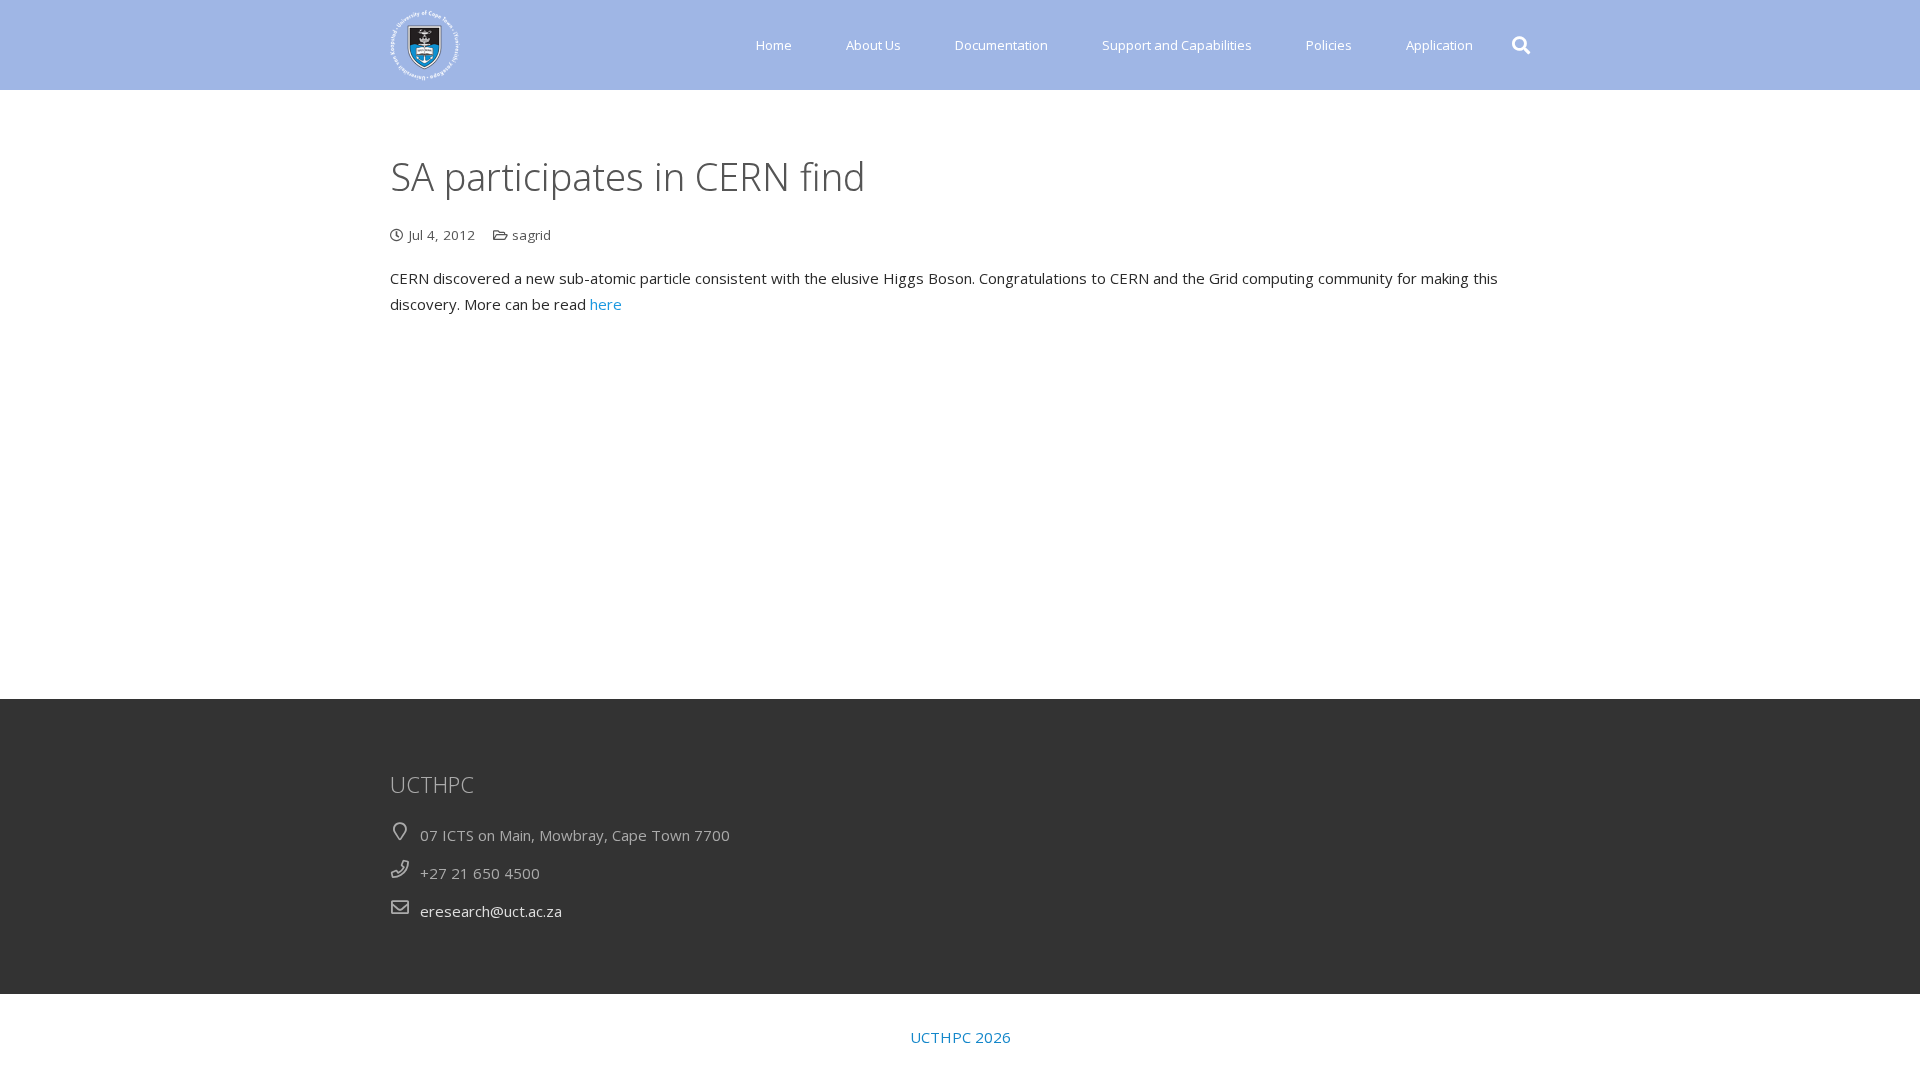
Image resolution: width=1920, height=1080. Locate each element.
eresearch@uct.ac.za (491, 911)
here (606, 304)
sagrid (531, 235)
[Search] (1521, 45)
